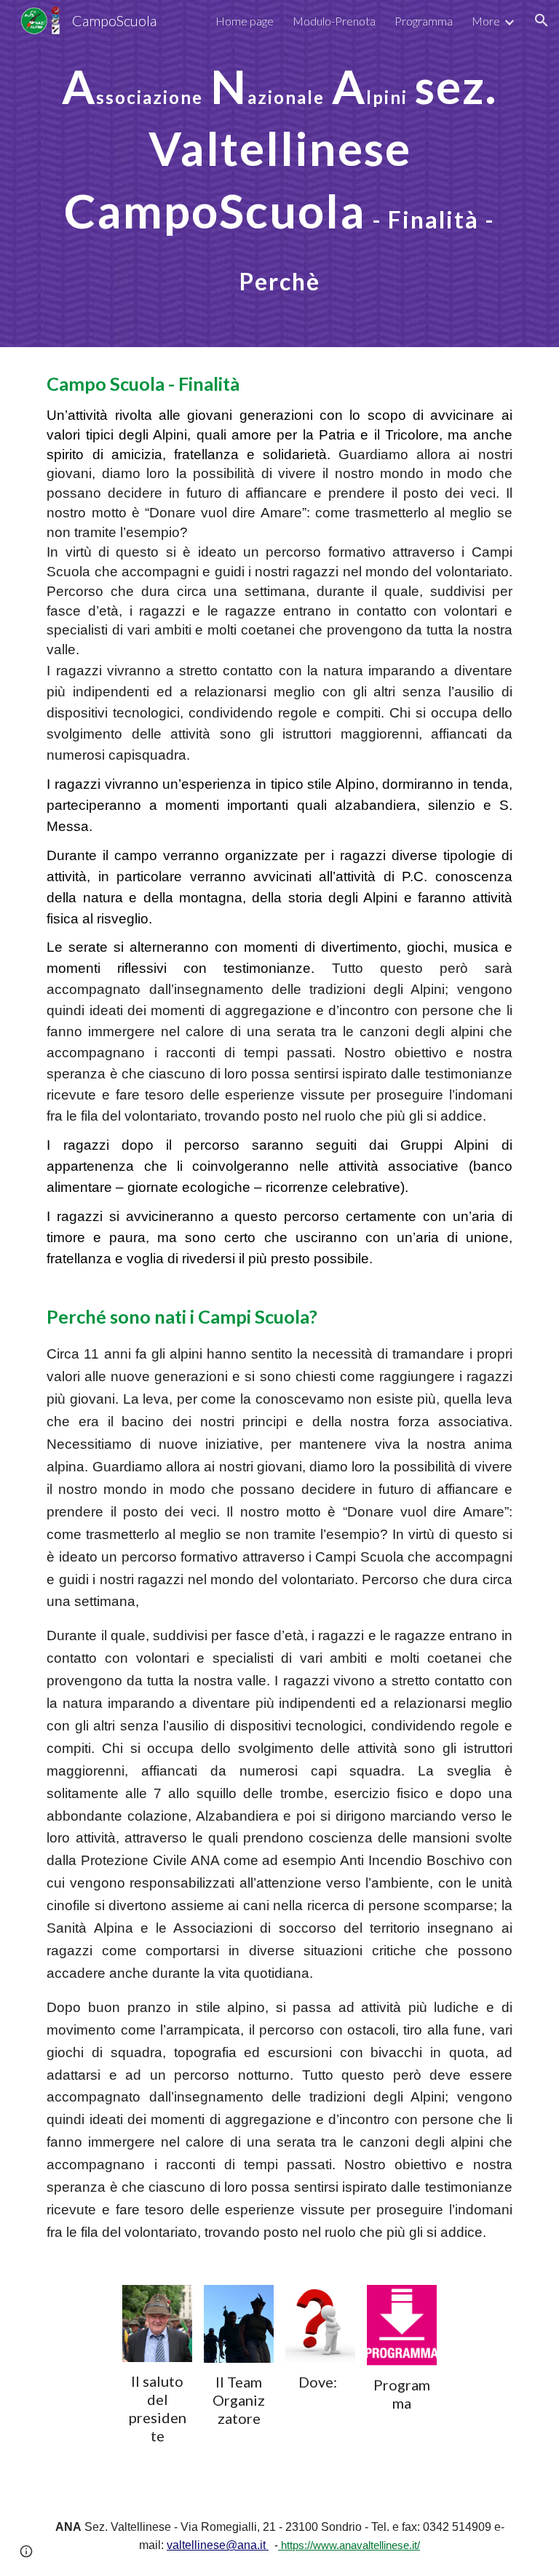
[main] (279, 174)
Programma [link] (424, 21)
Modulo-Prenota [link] (334, 21)
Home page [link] (245, 21)
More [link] (486, 21)
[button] (542, 20)
